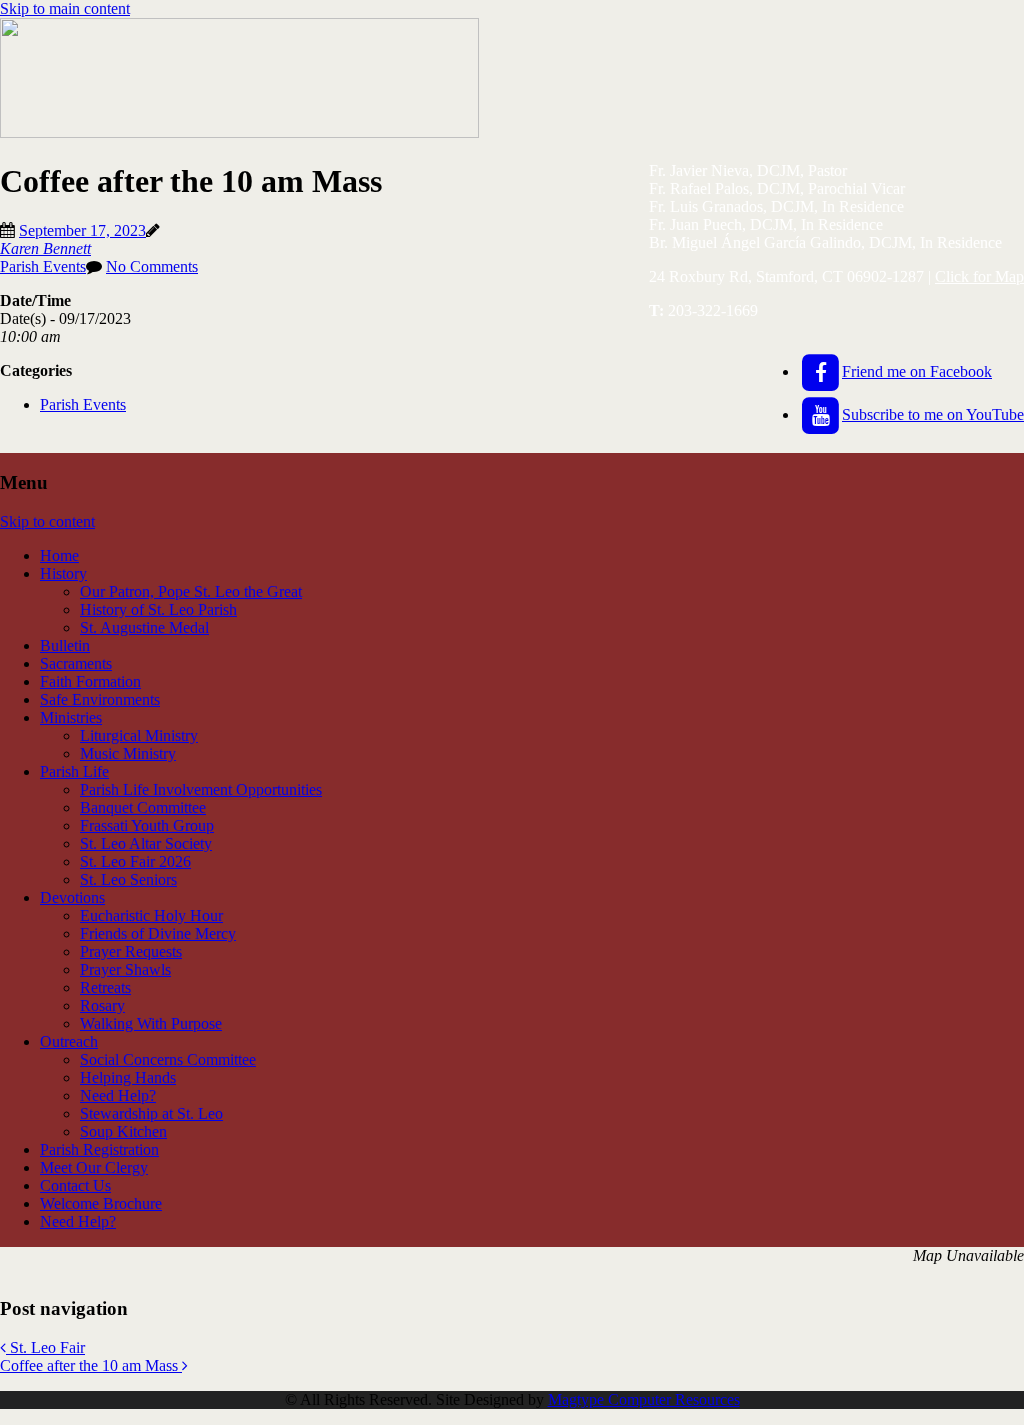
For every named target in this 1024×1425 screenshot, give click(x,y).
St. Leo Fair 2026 (135, 861)
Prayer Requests (131, 951)
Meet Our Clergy (94, 1167)
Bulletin (65, 645)
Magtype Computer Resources (644, 1399)
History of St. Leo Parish (158, 609)
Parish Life (74, 771)
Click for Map (979, 276)
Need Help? (118, 1095)
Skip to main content (65, 8)
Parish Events (43, 266)
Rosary (102, 1005)
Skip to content (47, 521)
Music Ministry (128, 753)
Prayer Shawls (125, 969)
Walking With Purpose (151, 1023)
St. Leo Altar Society (146, 843)
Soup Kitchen (123, 1131)
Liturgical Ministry (139, 735)
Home (59, 555)
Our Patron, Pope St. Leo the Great (191, 591)
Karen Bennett (45, 248)
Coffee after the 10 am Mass (91, 1365)
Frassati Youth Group (147, 825)
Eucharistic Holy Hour (151, 915)
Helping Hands (128, 1077)
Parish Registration (99, 1149)
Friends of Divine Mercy (158, 933)
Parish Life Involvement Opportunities (201, 789)
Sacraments (76, 663)
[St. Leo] (239, 132)
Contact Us (75, 1185)
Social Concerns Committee (168, 1059)
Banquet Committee (143, 807)
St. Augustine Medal (144, 627)
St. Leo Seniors (128, 879)
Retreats (105, 987)
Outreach (69, 1041)
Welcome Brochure (101, 1203)
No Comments (152, 266)
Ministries (71, 717)
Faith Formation (90, 681)
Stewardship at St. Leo (151, 1113)
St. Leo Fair (45, 1347)
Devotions (72, 897)
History (63, 573)
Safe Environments (100, 699)
